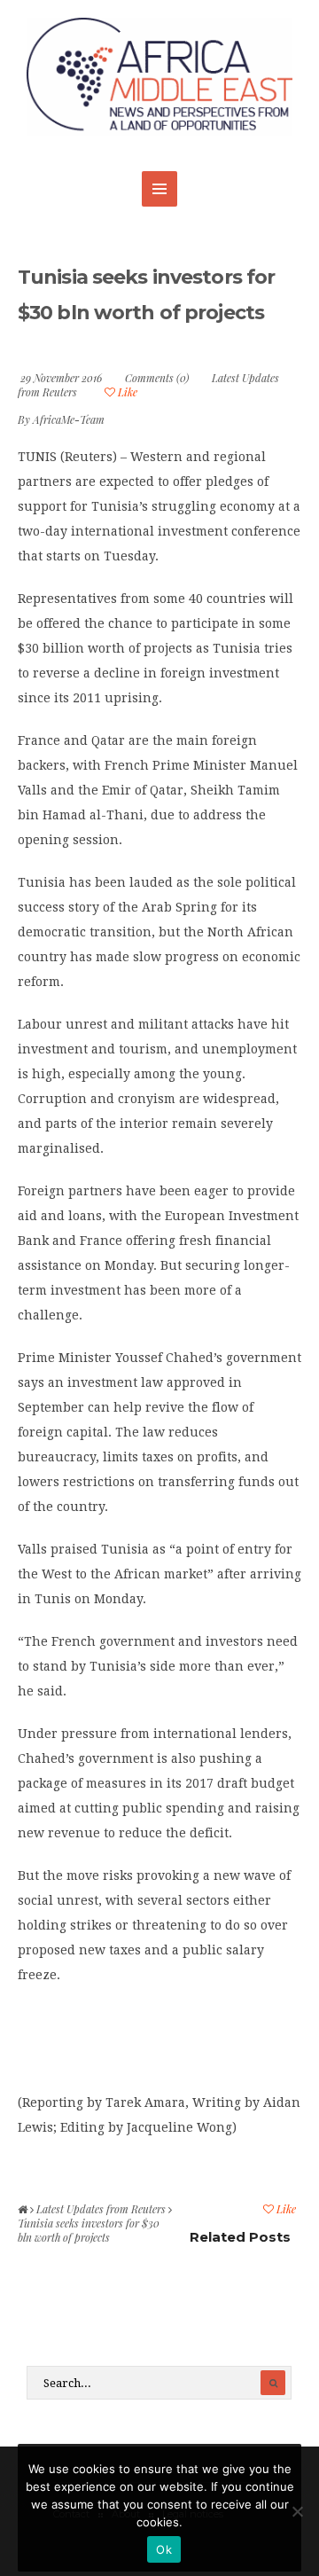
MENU (159, 189)
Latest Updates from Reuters (101, 2209)
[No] (297, 2511)
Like (126, 392)
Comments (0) (157, 378)
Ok (164, 2549)
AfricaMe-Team (69, 419)
